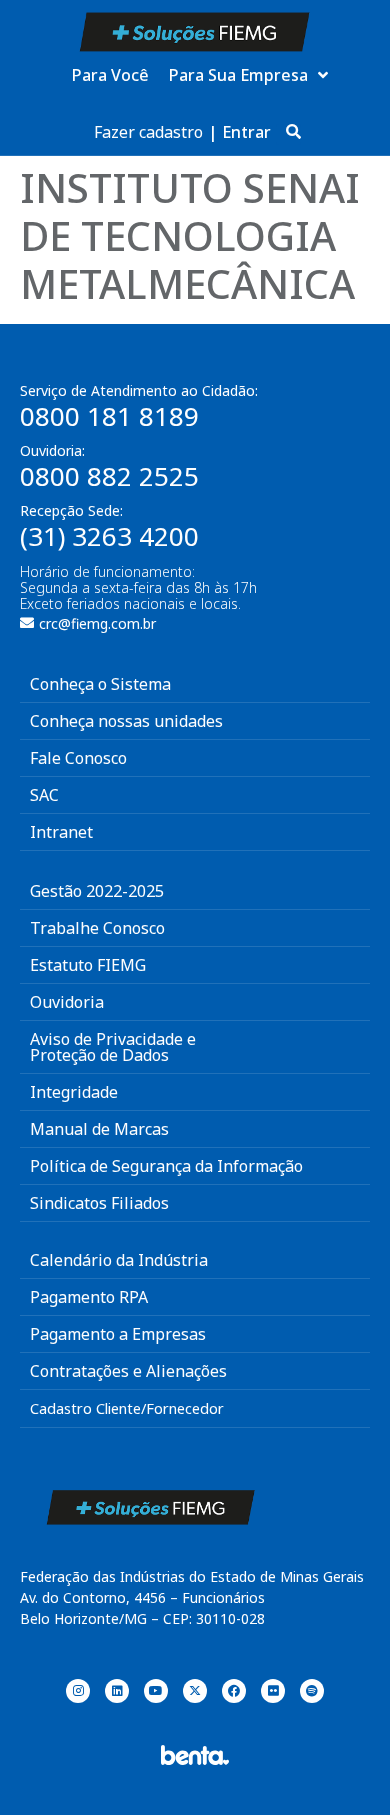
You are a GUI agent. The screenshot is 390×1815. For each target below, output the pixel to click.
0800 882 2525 (109, 476)
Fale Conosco (78, 758)
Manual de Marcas (99, 1129)
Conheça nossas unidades (126, 721)
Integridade (74, 1092)
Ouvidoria (67, 1002)
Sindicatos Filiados (99, 1203)
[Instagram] (78, 1691)
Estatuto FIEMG (88, 965)
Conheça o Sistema (100, 684)
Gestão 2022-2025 (97, 891)
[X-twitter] (195, 1691)
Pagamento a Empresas (118, 1334)
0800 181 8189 (109, 416)
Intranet (61, 832)
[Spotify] (312, 1691)
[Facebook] (234, 1691)
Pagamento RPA (89, 1297)
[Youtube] (156, 1691)
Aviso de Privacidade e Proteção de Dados (113, 1047)
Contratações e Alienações (128, 1371)
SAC (44, 795)
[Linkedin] (117, 1691)
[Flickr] (273, 1691)
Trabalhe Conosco (97, 928)
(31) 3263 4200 (109, 536)
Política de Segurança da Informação (166, 1166)
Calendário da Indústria (119, 1260)
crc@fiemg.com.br (97, 623)
